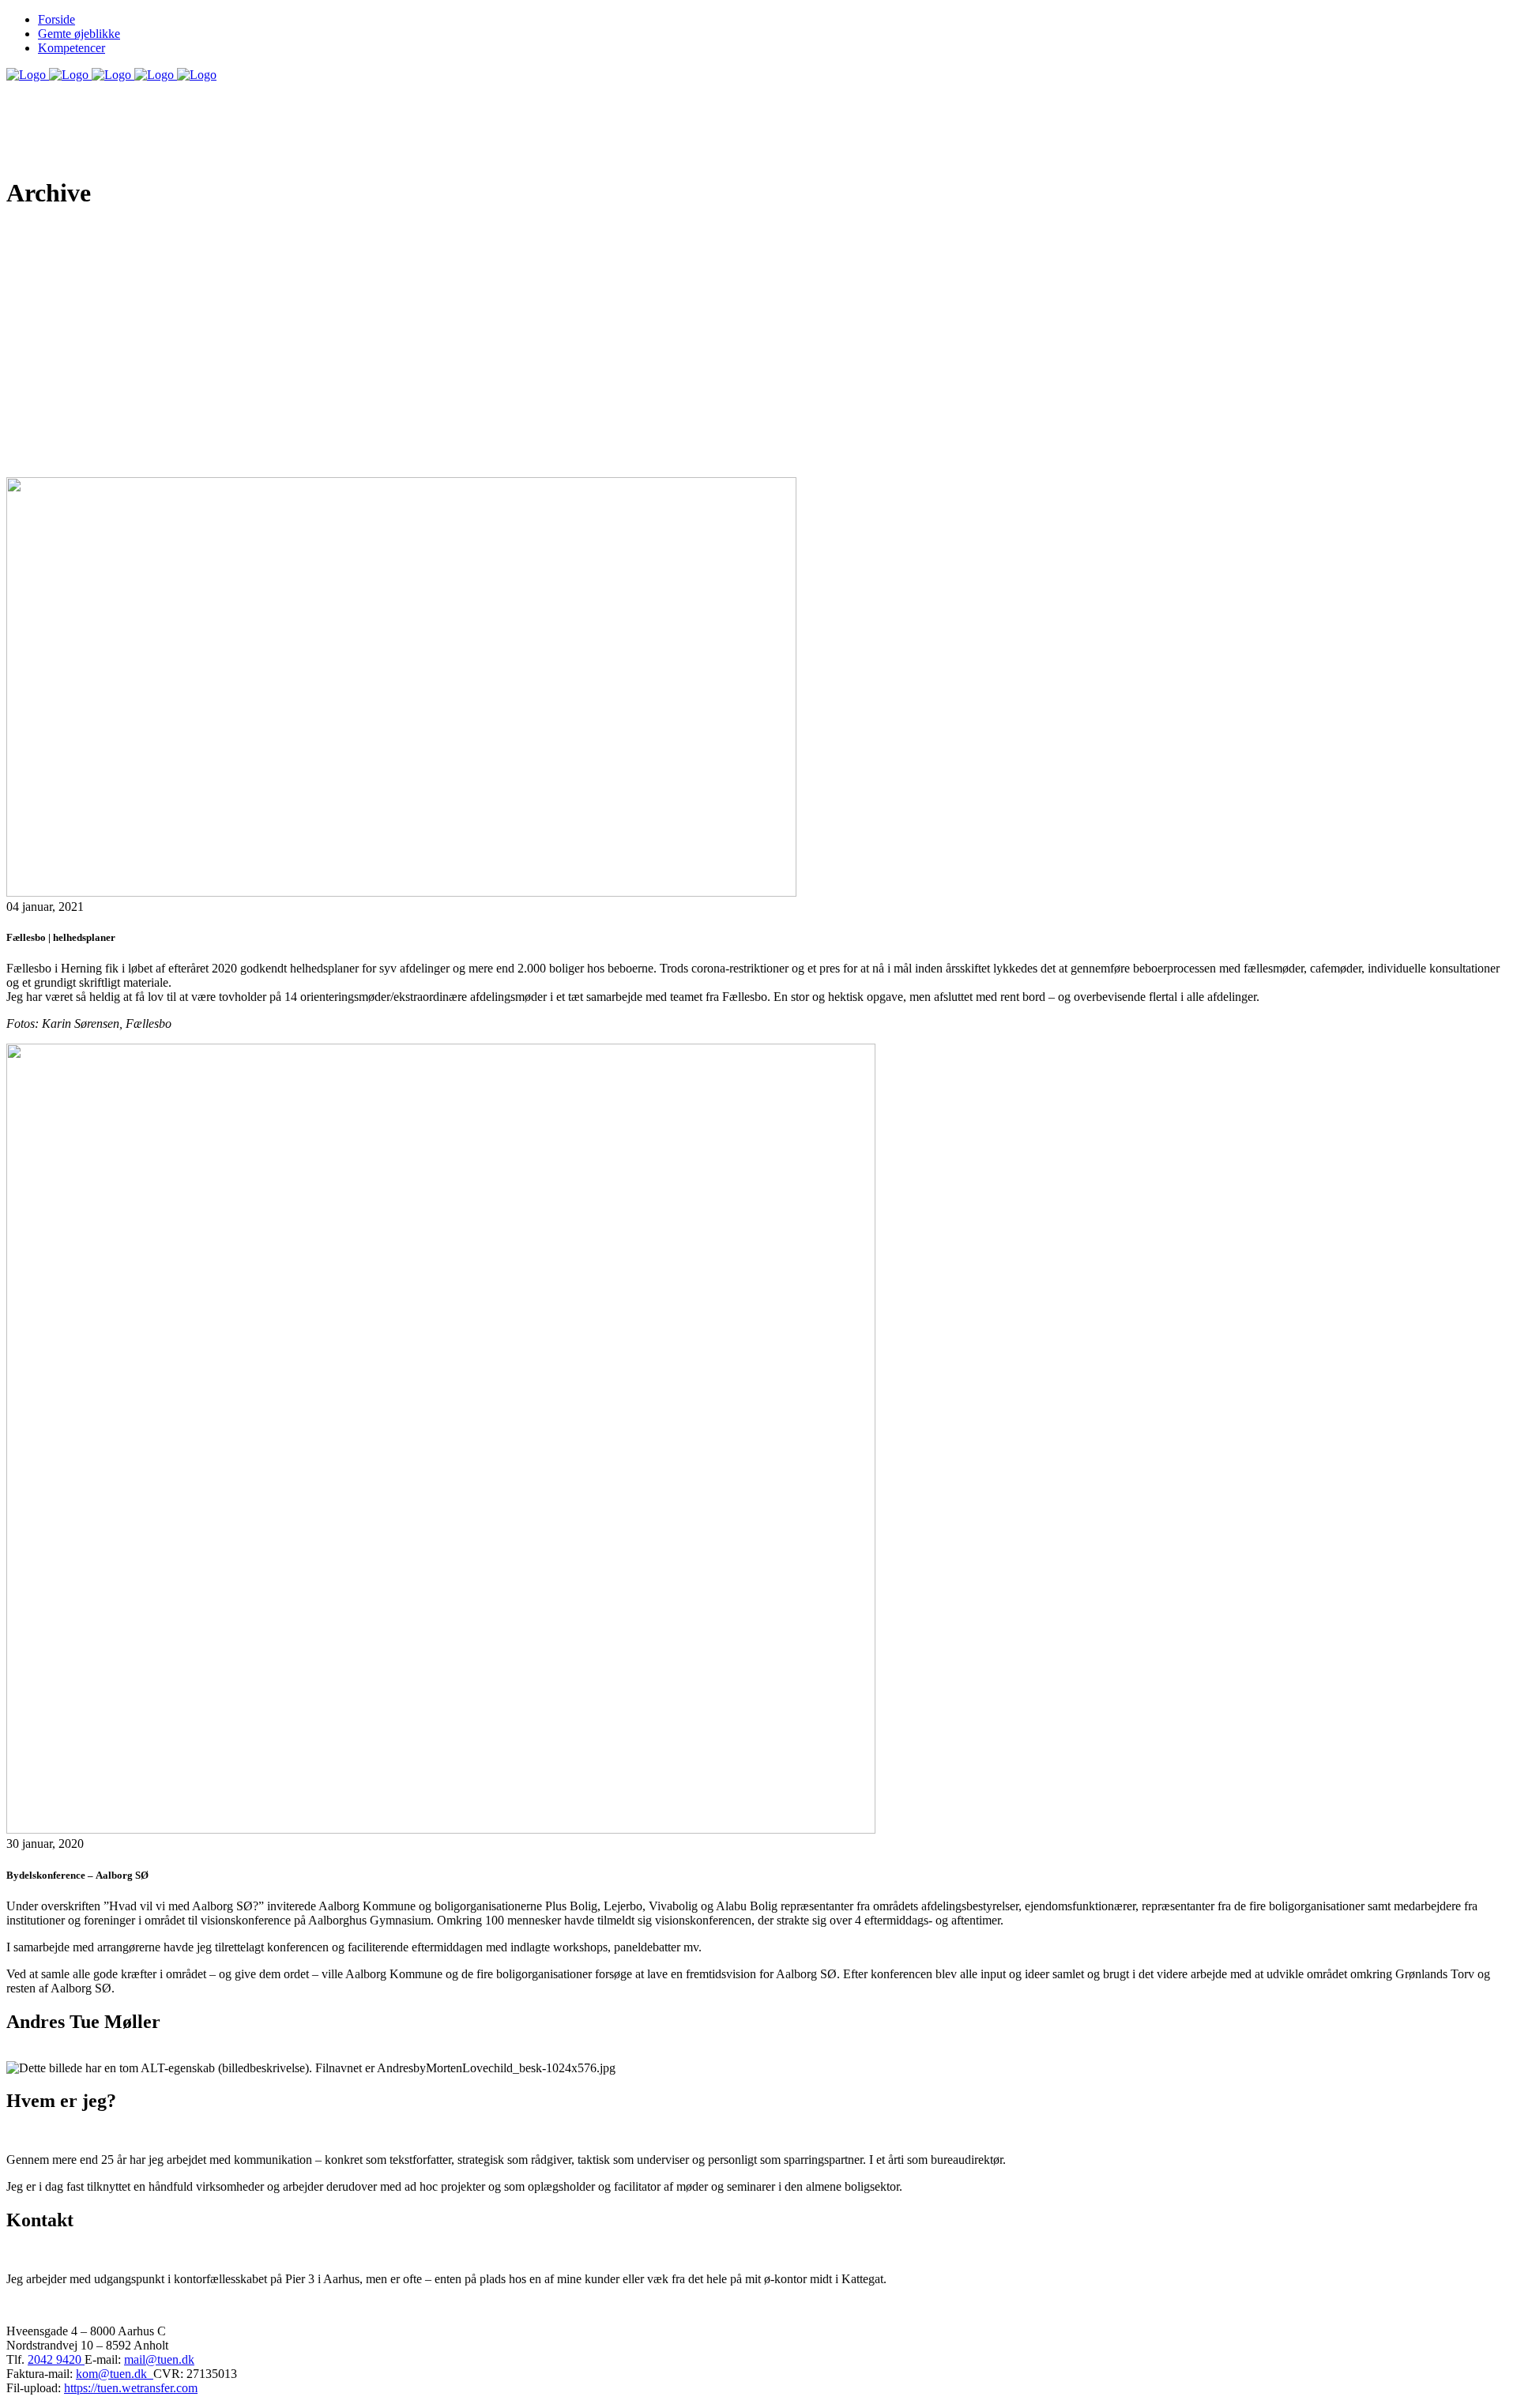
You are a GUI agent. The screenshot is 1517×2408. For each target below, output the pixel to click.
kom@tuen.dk (115, 2374)
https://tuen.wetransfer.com (131, 2388)
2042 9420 (56, 2359)
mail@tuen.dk (159, 2359)
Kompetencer (72, 48)
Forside (56, 19)
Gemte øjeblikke (79, 34)
